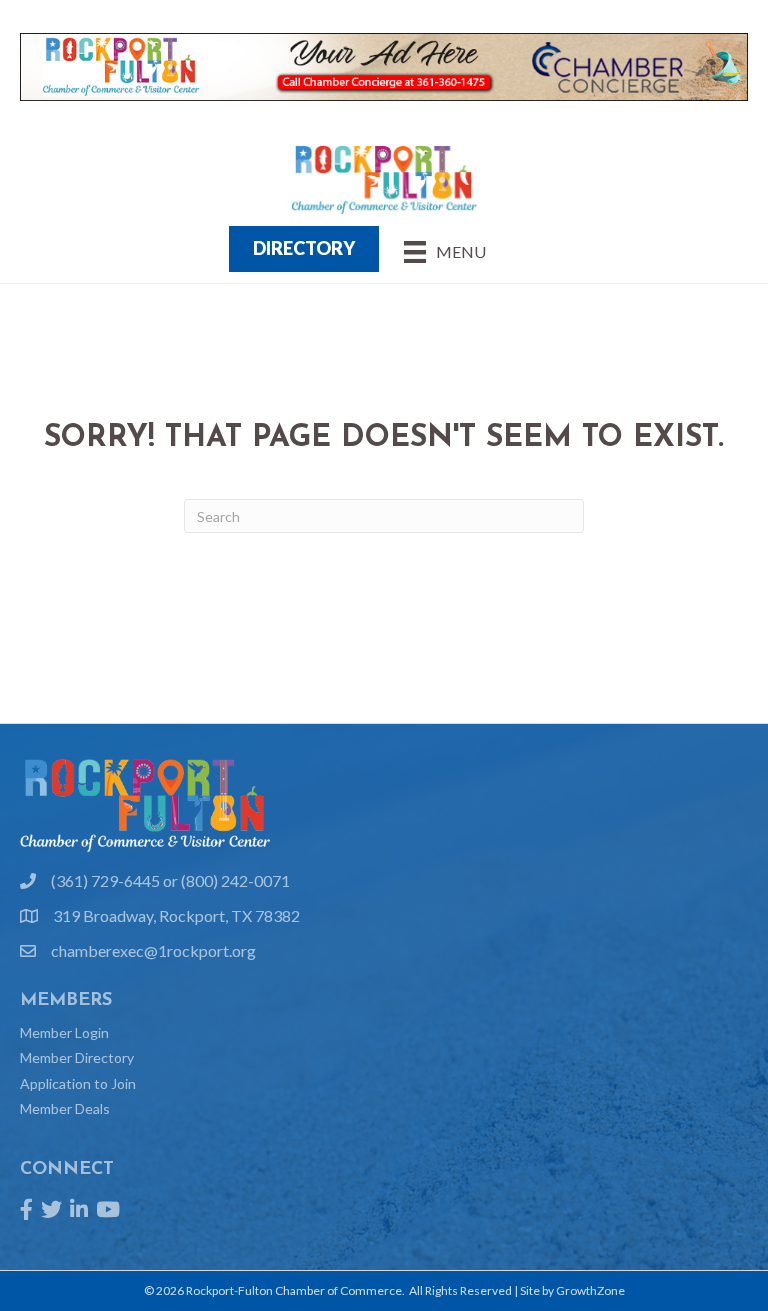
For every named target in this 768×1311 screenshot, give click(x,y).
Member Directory (77, 1057)
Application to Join (78, 1083)
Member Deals (65, 1108)
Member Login (64, 1032)
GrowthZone (590, 1290)
